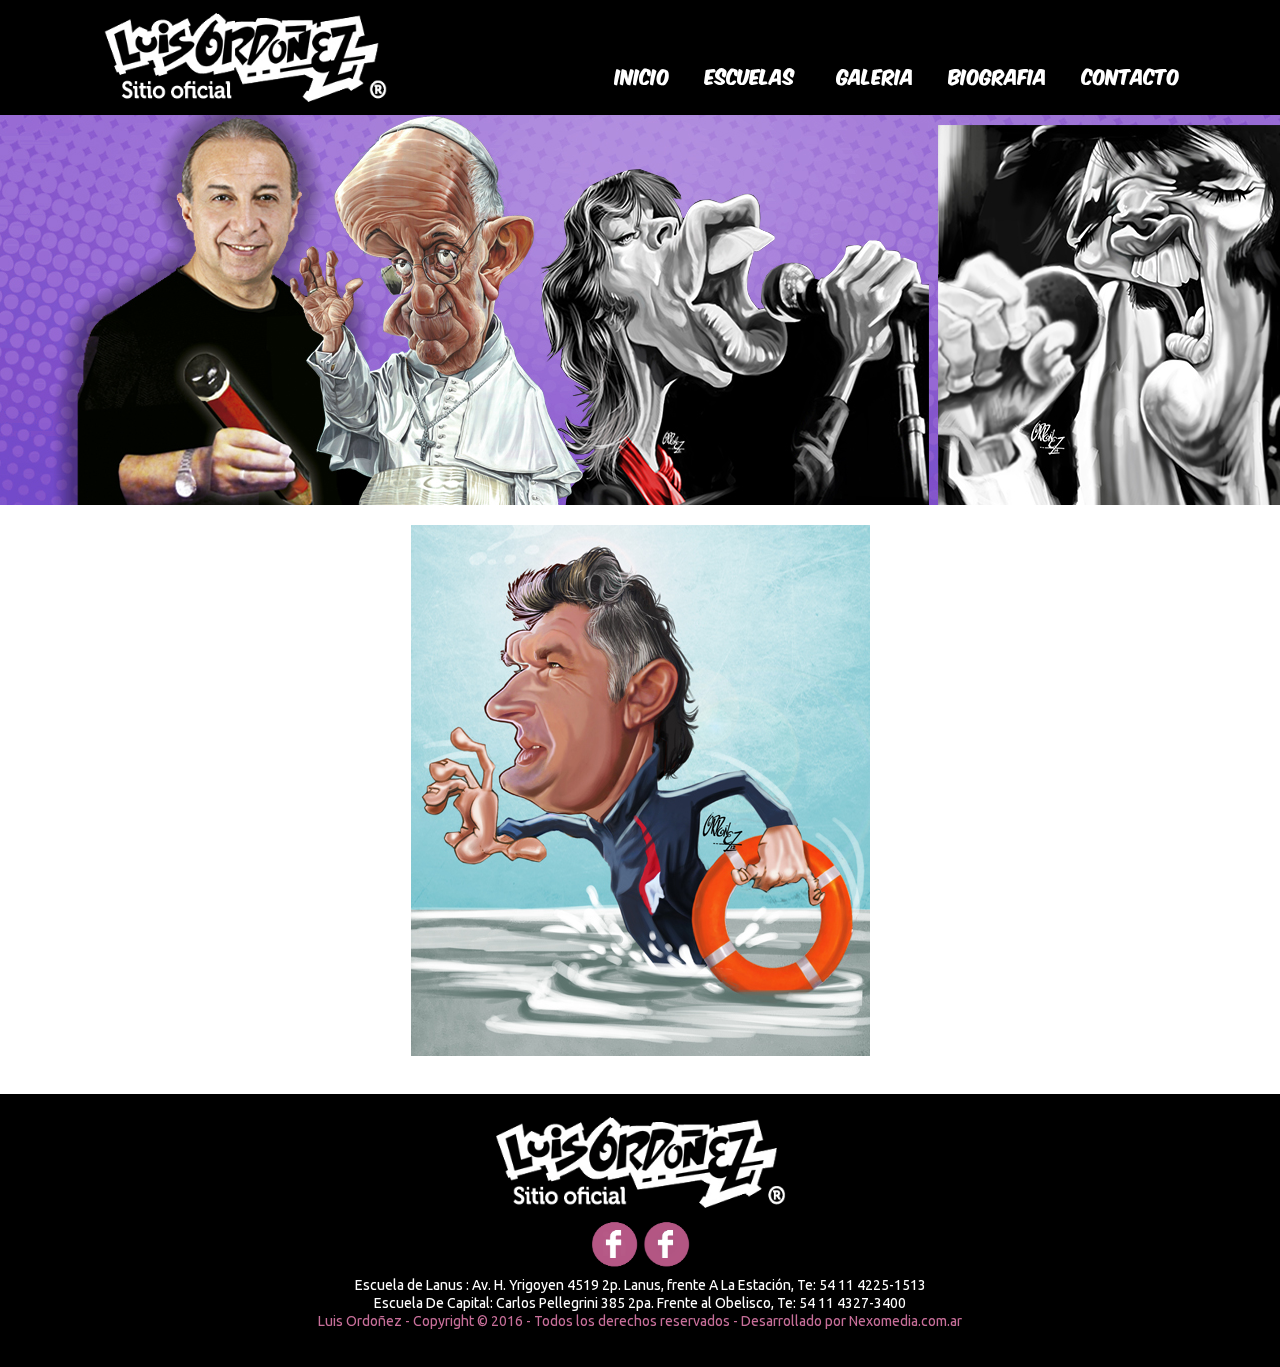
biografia (998, 75)
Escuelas (750, 75)
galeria (875, 75)
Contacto (1131, 75)
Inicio (642, 75)
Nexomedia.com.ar (905, 1321)
